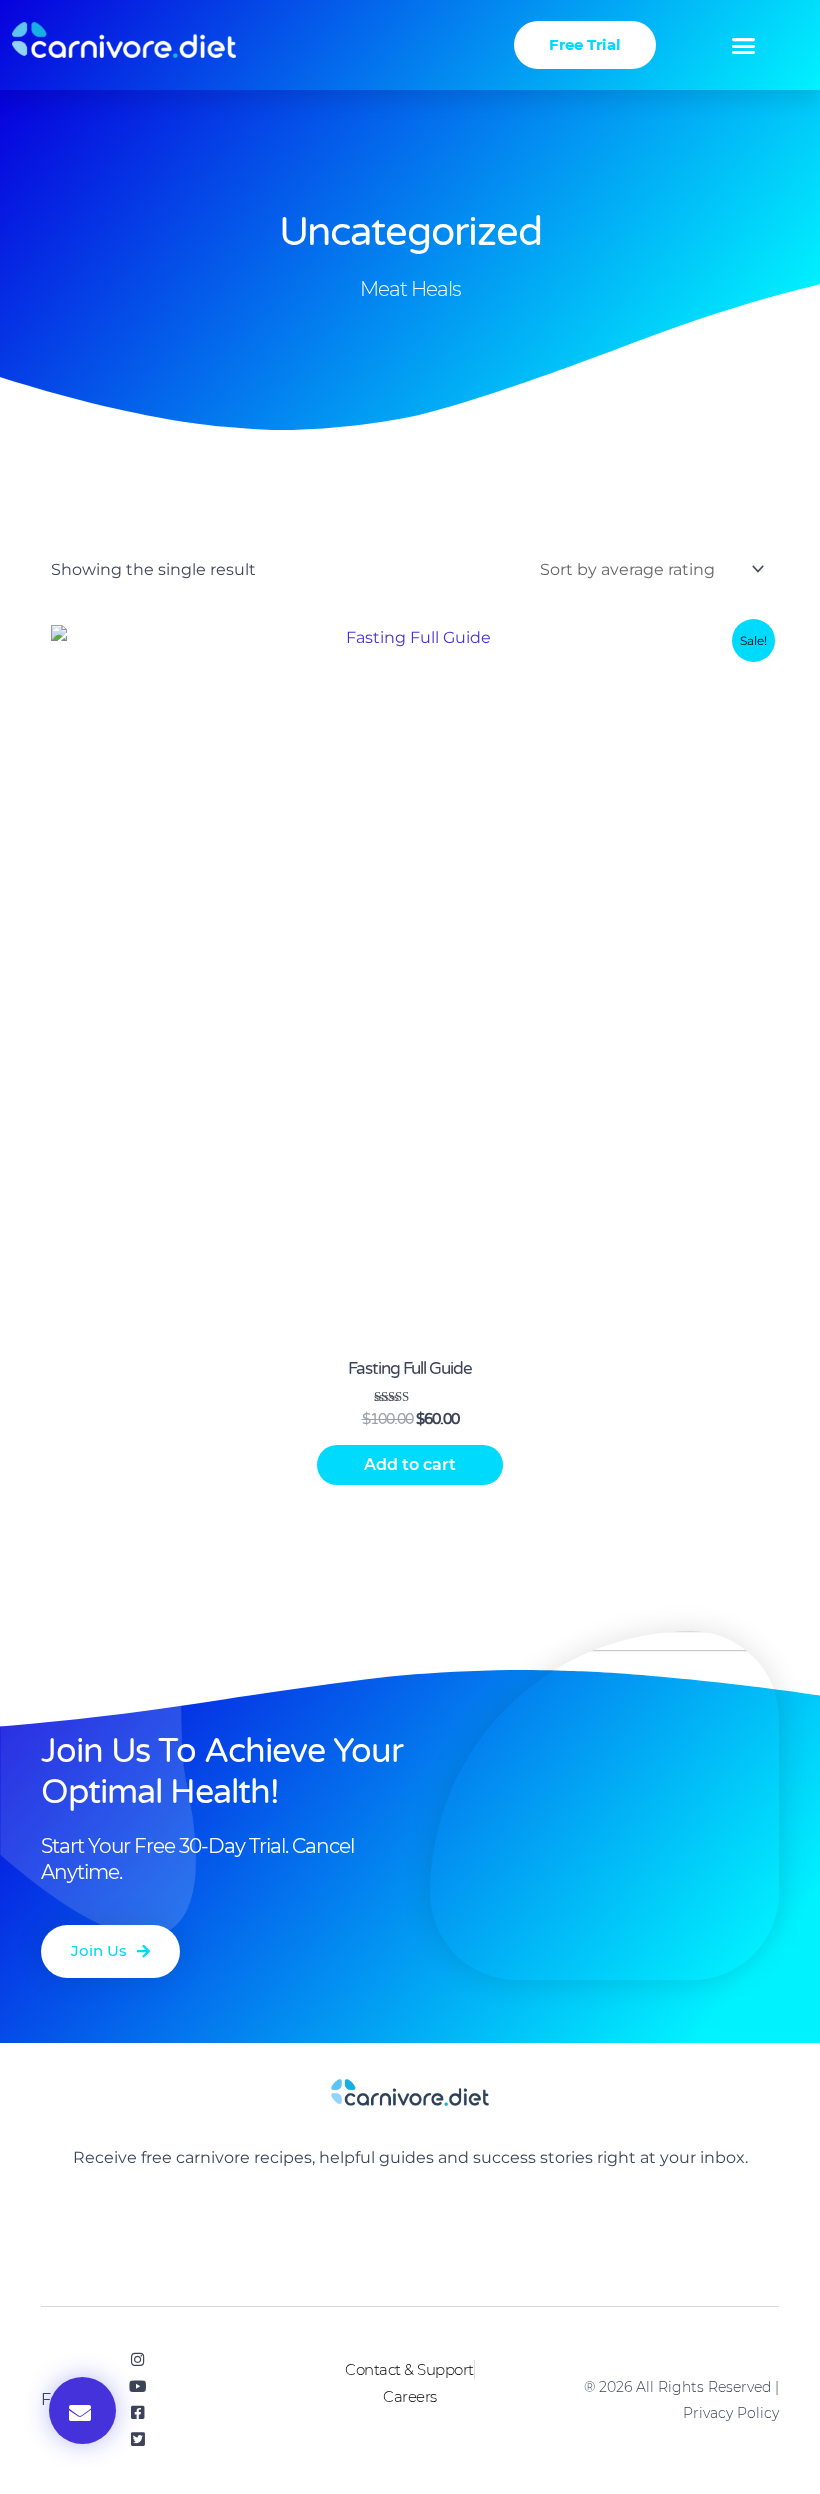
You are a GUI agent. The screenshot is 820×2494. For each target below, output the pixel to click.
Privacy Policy (731, 2413)
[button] (744, 45)
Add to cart (410, 1464)
